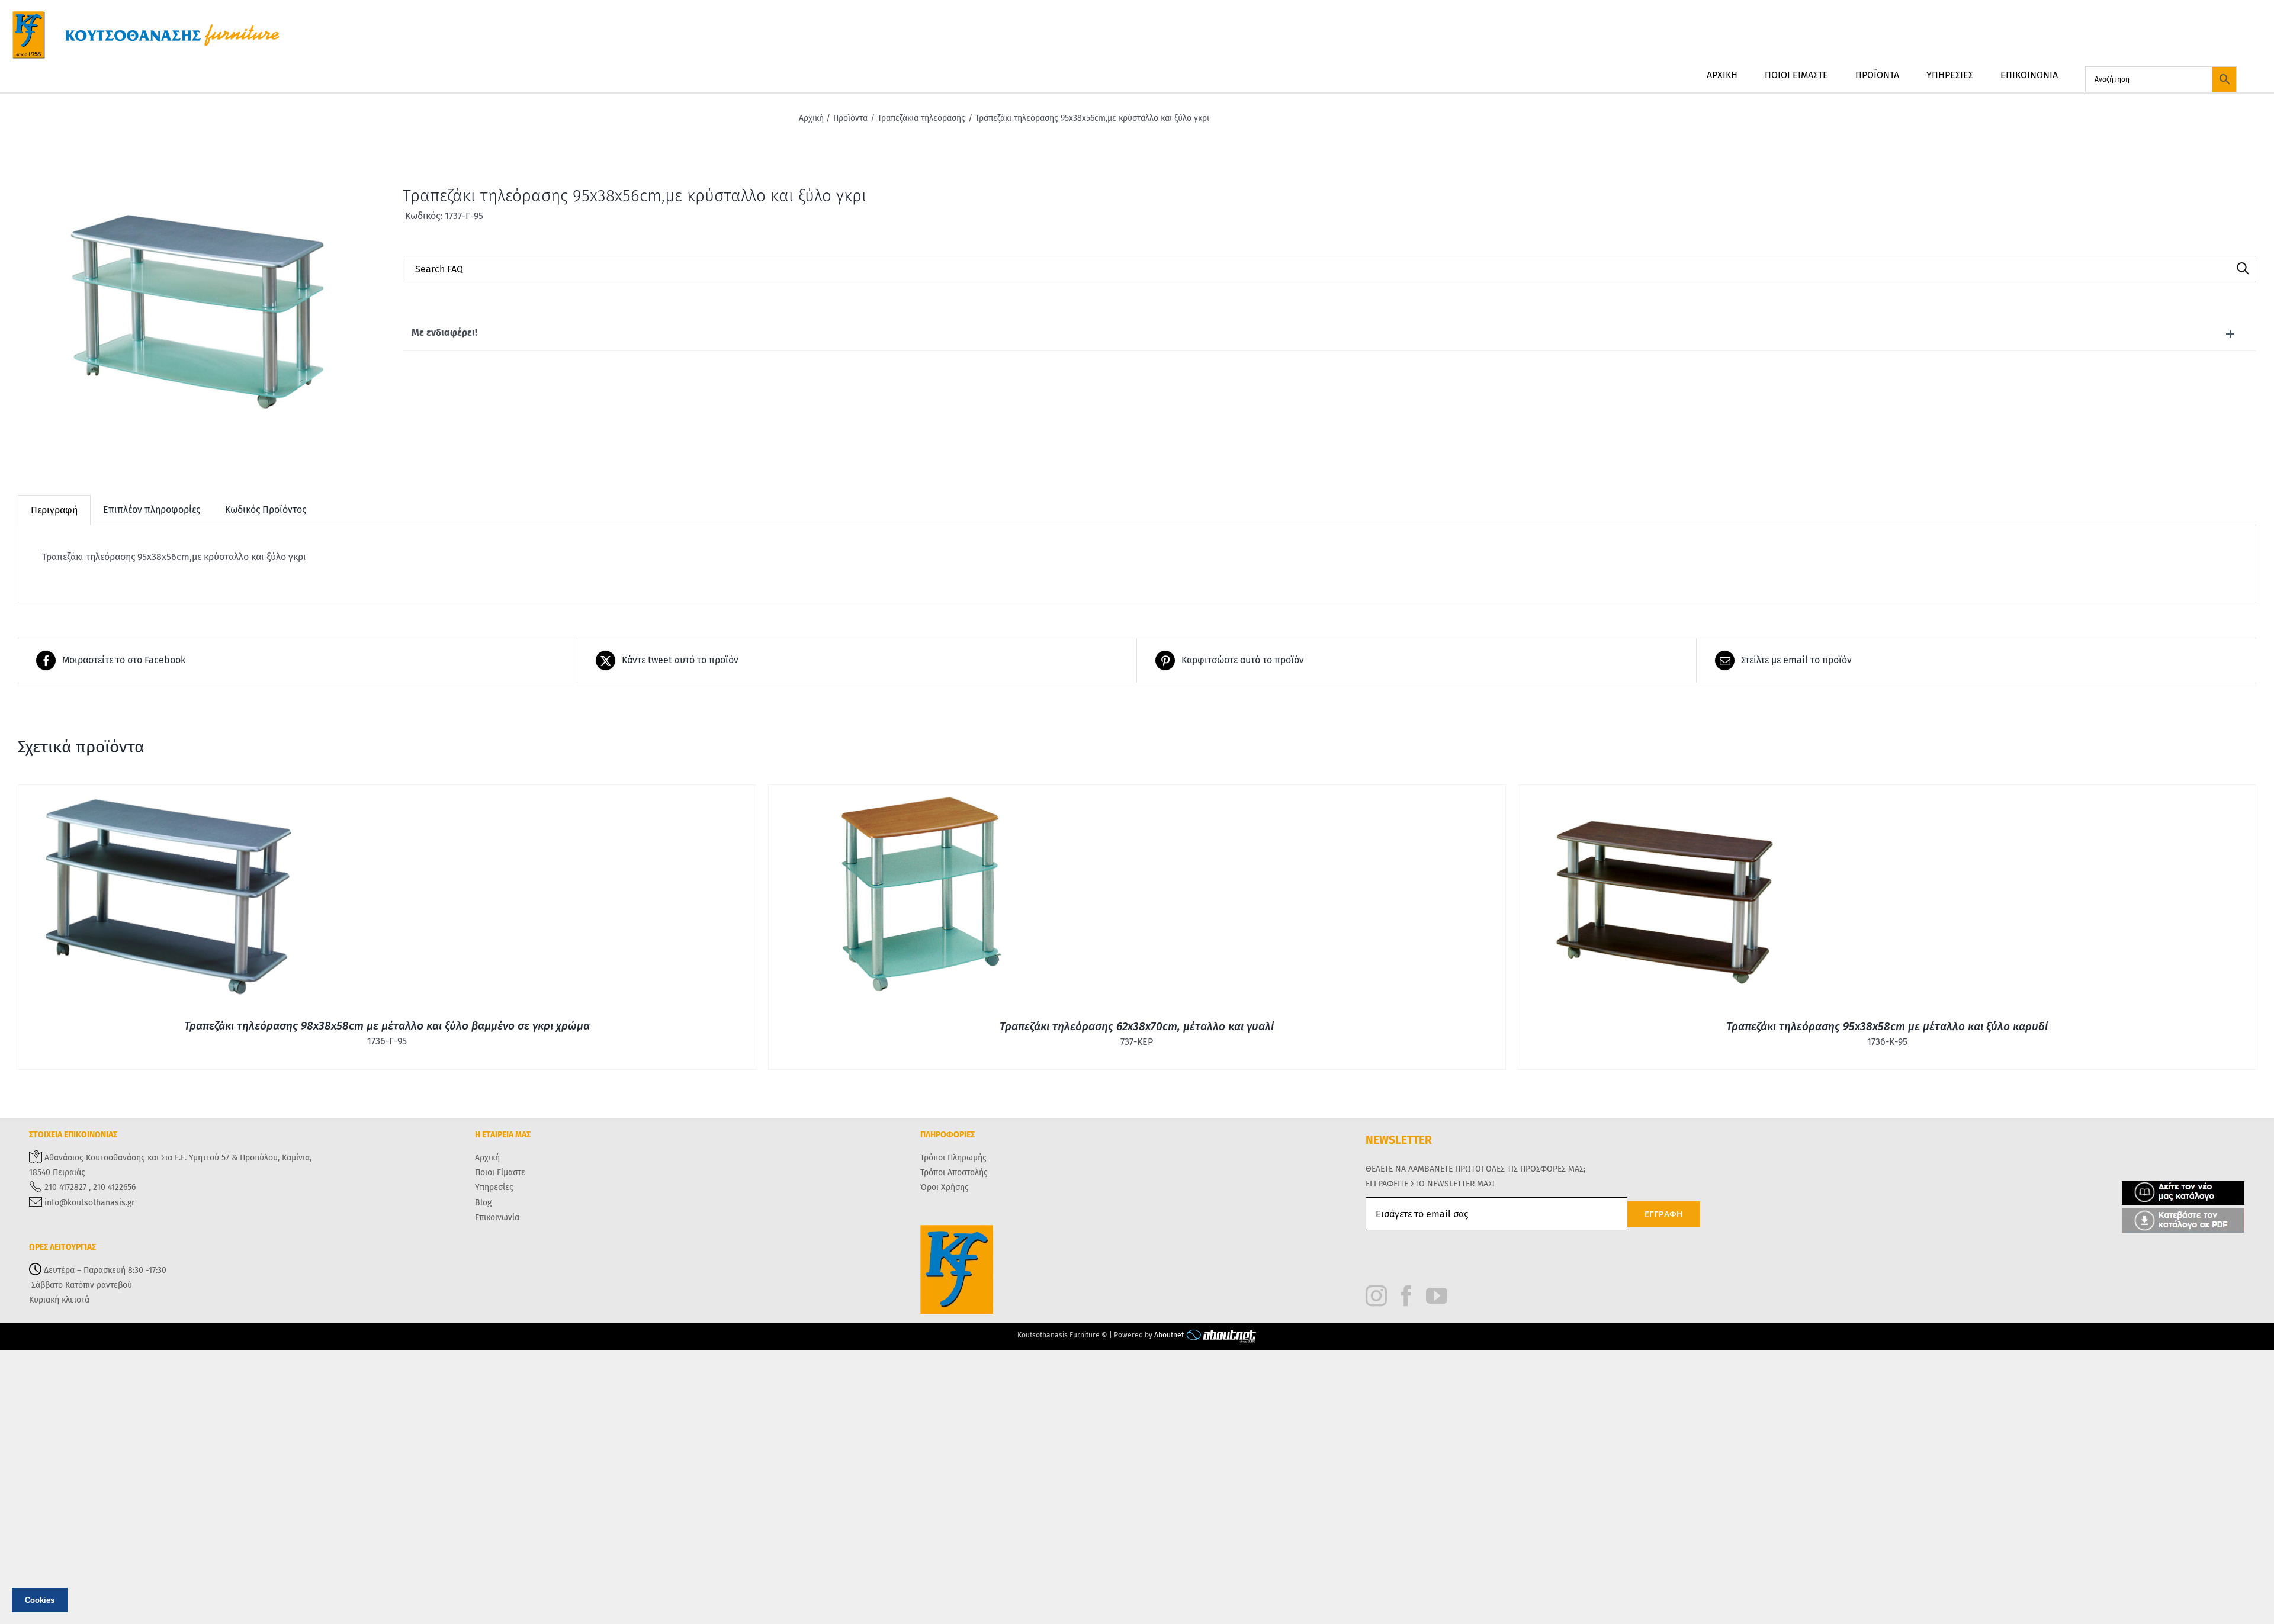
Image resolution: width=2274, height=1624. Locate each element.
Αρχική (487, 1158)
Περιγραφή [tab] (54, 510)
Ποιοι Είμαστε (500, 1173)
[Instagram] (1376, 1296)
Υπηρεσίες (494, 1187)
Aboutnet (1169, 1335)
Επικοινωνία (497, 1218)
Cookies (40, 1600)
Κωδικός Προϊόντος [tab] (266, 509)
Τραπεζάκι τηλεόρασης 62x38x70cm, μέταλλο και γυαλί (1137, 1026)
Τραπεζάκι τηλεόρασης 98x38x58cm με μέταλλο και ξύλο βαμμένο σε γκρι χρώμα (387, 1026)
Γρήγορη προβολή (167, 898)
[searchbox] (1329, 269)
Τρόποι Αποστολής (954, 1173)
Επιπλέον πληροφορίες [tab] (152, 509)
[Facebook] (1406, 1296)
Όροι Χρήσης (945, 1187)
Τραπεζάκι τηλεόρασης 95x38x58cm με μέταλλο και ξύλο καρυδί (1887, 1026)
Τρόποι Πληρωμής (953, 1158)
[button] (1329, 333)
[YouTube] (1437, 1296)
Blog (483, 1203)
